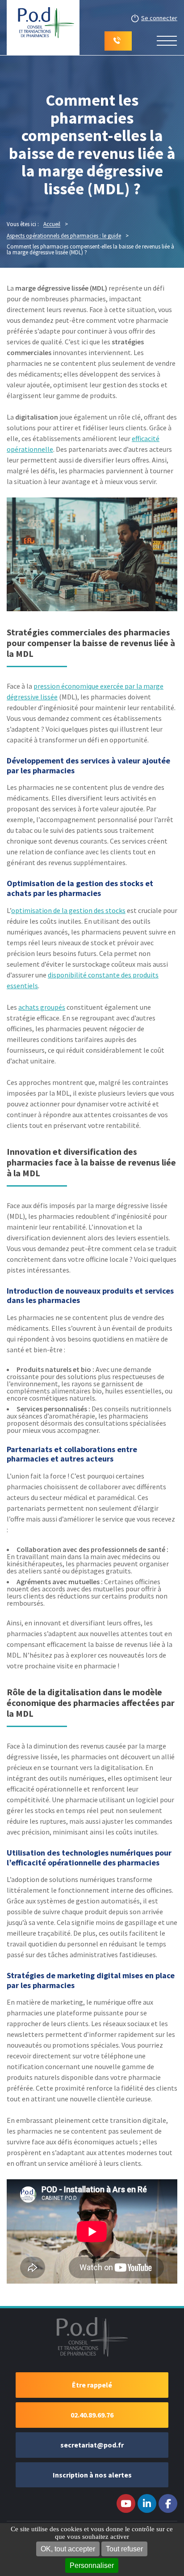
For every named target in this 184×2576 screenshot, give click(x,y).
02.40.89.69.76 (92, 2415)
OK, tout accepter (68, 2549)
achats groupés (42, 1007)
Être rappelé (92, 2385)
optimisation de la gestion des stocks (68, 910)
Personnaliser (92, 2565)
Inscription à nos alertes (92, 2475)
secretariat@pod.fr (92, 2445)
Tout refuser (124, 2549)
